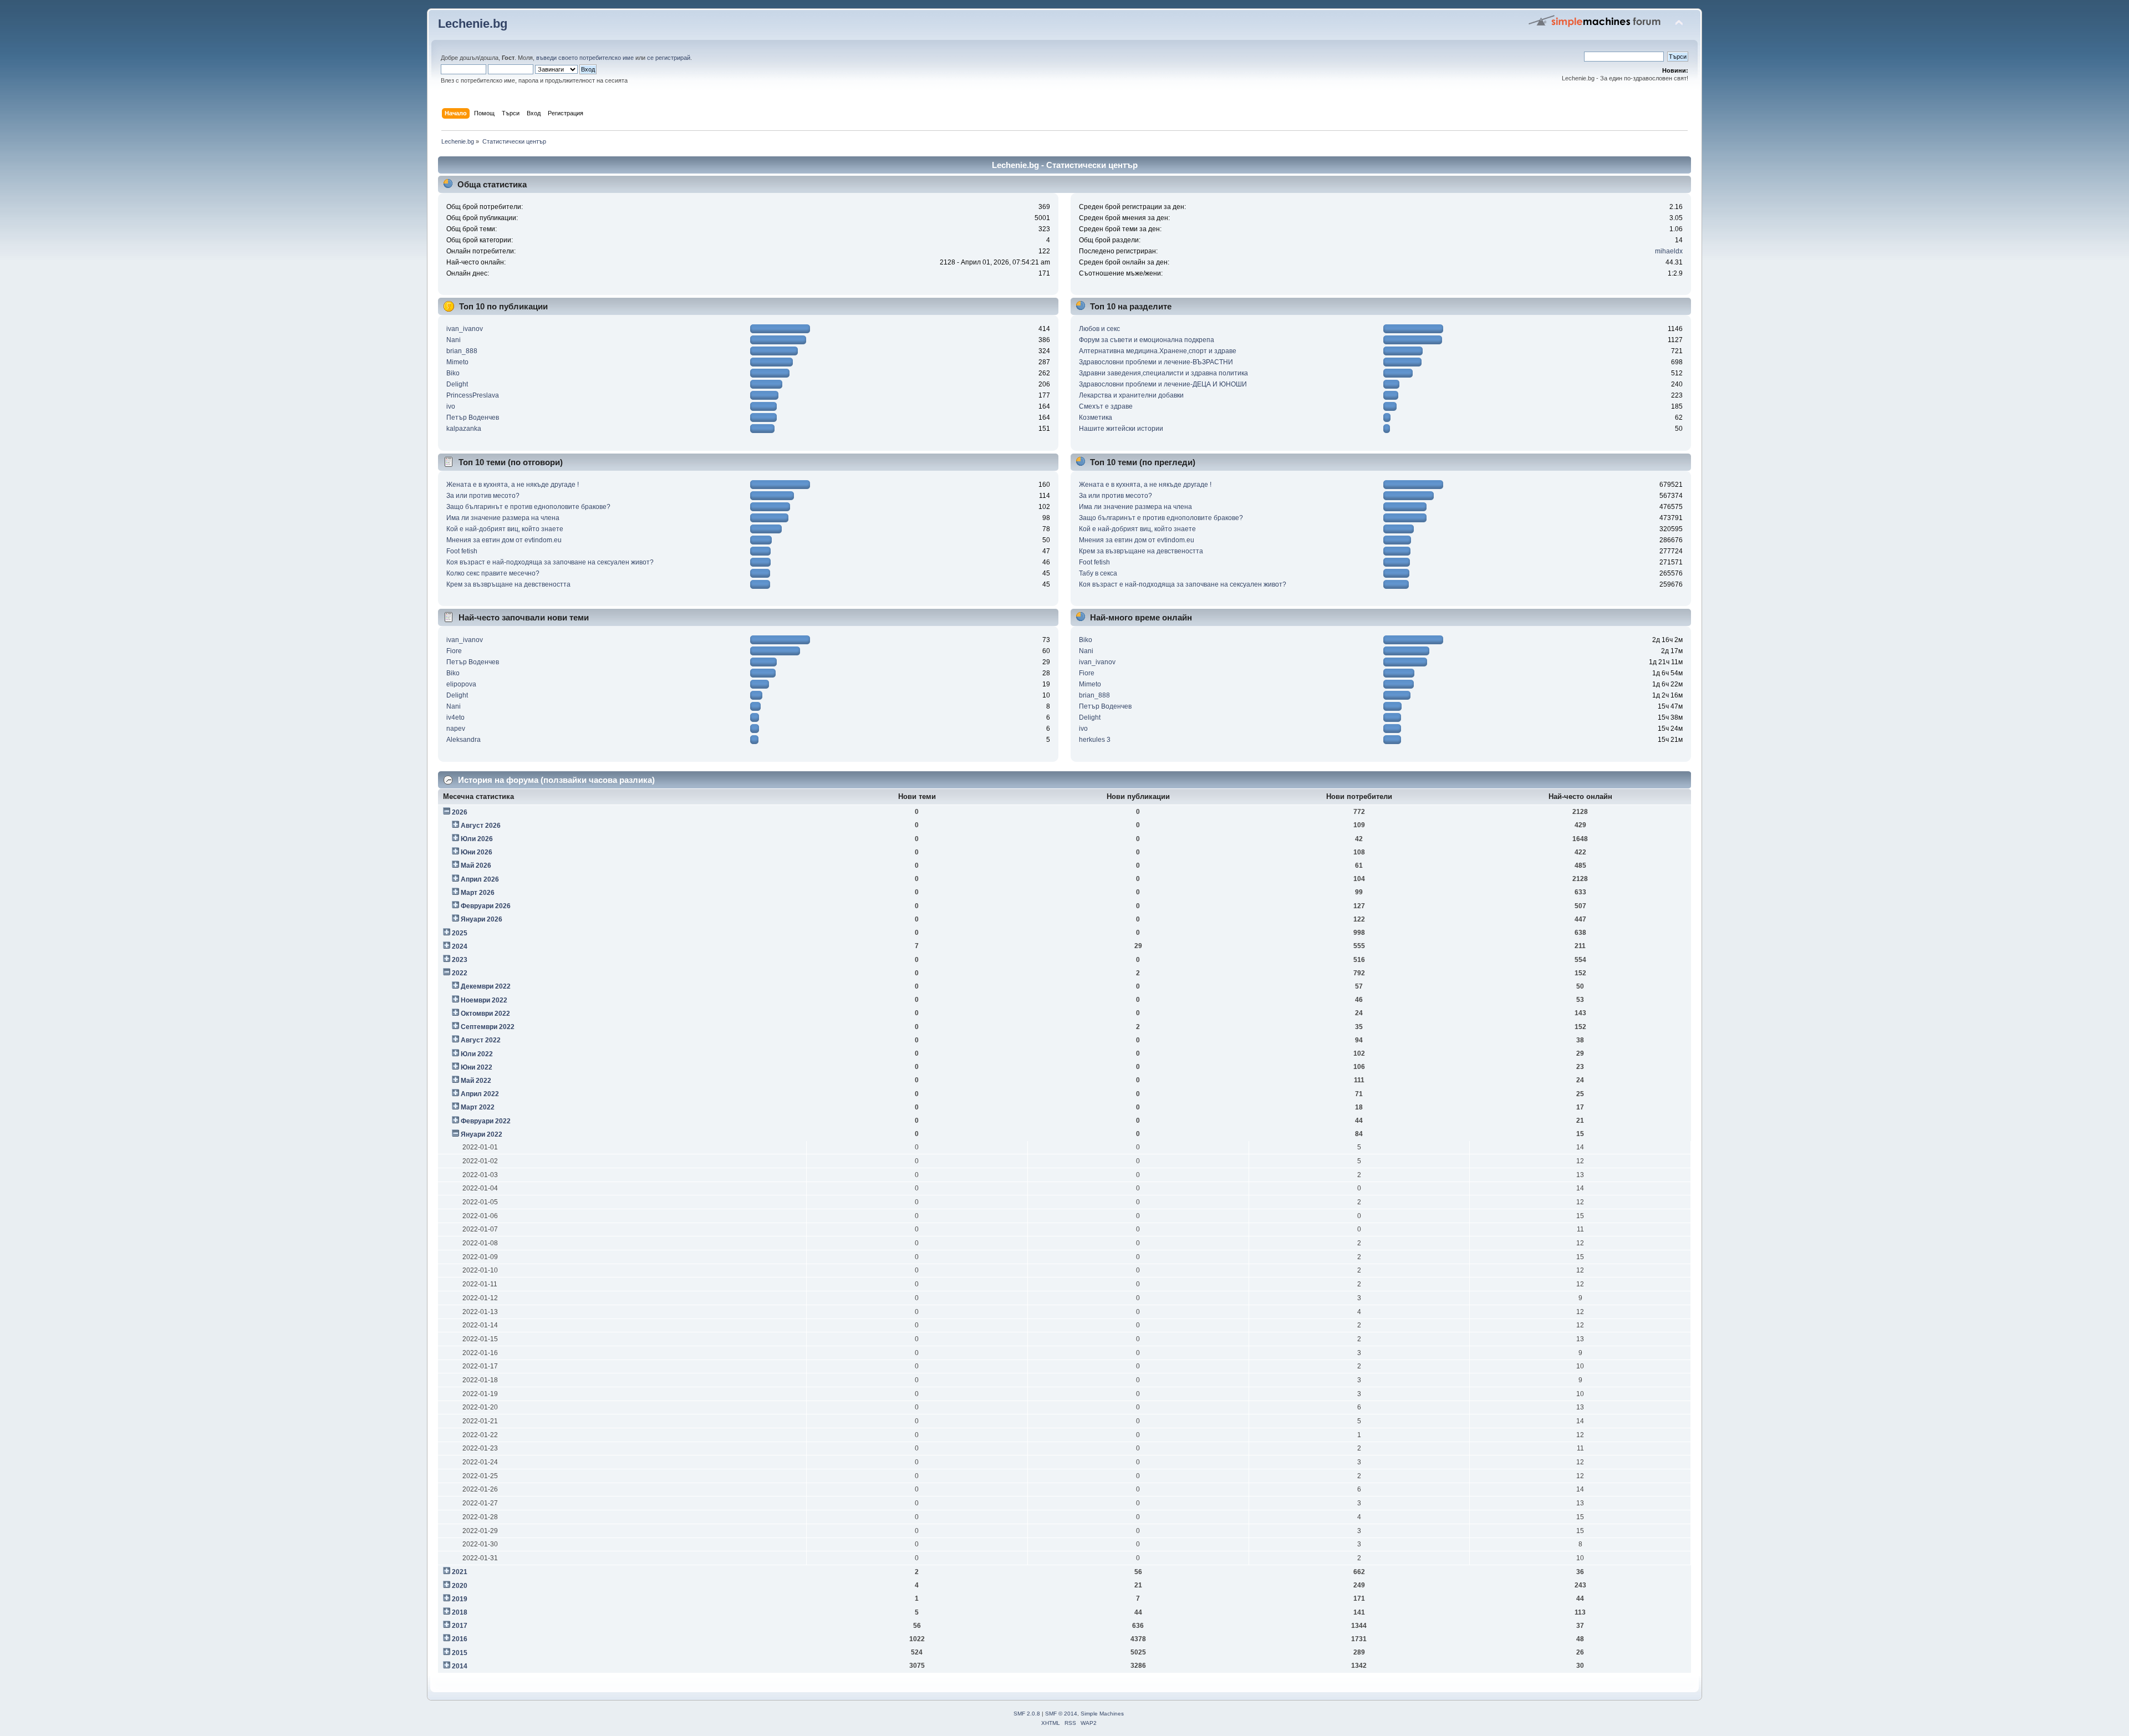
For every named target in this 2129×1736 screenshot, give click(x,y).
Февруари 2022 (486, 1121)
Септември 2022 (488, 1027)
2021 (460, 1572)
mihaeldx (1669, 251)
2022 (460, 973)
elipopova (461, 684)
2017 (460, 1626)
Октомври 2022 (485, 1014)
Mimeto (457, 362)
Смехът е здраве (1106, 406)
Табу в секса (1098, 573)
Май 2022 (476, 1081)
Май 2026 (476, 866)
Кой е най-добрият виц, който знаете (505, 529)
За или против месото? (483, 496)
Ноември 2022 (484, 1000)
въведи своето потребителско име (585, 58)
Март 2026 (478, 893)
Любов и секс (1099, 329)
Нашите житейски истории (1121, 429)
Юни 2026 (477, 852)
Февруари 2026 (486, 906)
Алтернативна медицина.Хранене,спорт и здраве (1158, 351)
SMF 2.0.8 (1027, 1714)
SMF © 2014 (1061, 1714)
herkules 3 (1095, 740)
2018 (460, 1612)
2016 (460, 1639)
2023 (460, 960)
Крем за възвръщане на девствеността (508, 584)
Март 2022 (478, 1107)
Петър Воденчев (473, 418)
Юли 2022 (477, 1054)
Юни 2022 (477, 1067)
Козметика (1096, 418)
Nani (454, 340)
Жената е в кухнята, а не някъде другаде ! (513, 485)
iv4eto (455, 717)
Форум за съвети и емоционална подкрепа (1147, 340)
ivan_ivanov (465, 329)
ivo (451, 406)
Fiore (454, 651)
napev (456, 729)
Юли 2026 (477, 839)
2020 (460, 1586)
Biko (453, 373)
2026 (460, 812)
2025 (460, 933)
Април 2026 (480, 879)
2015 (460, 1653)
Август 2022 (481, 1040)
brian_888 (462, 351)
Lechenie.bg (473, 24)
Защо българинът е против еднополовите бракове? (528, 507)
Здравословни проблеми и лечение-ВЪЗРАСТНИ (1156, 362)
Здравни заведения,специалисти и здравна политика (1163, 373)
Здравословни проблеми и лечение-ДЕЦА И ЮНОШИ (1163, 384)
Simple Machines (1102, 1714)
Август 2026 (481, 826)
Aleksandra (464, 740)
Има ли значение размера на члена (503, 518)
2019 (460, 1599)
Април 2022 (480, 1094)
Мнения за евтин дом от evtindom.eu (504, 540)
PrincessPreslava (473, 395)
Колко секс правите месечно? (493, 573)
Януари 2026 (482, 919)
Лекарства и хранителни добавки (1131, 395)
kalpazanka (464, 429)
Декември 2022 (486, 986)
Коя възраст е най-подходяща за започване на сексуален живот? (550, 562)
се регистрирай (669, 58)
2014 (460, 1666)
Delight (457, 384)
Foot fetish (462, 551)
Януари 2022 (482, 1134)
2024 (460, 946)
